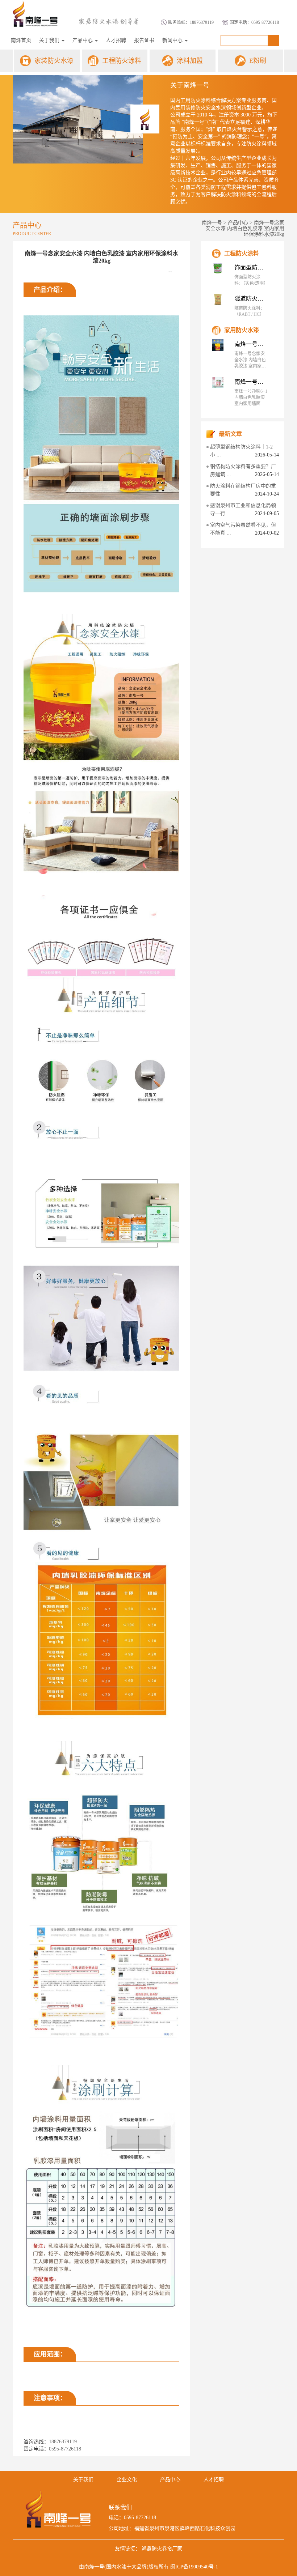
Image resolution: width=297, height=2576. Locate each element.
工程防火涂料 (122, 61)
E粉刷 (258, 61)
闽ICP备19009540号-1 (194, 2567)
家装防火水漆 (54, 61)
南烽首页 (21, 40)
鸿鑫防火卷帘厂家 (162, 2549)
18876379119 (202, 22)
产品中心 (83, 40)
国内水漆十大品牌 (126, 2567)
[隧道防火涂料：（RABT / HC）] (218, 299)
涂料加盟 (190, 61)
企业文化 (127, 2480)
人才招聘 (116, 40)
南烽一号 (212, 223)
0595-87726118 (265, 22)
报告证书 (144, 40)
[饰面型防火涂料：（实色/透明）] (218, 268)
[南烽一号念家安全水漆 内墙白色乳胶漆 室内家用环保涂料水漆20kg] (218, 345)
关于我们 (50, 40)
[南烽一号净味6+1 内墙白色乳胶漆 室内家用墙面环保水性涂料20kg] (218, 383)
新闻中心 (173, 40)
